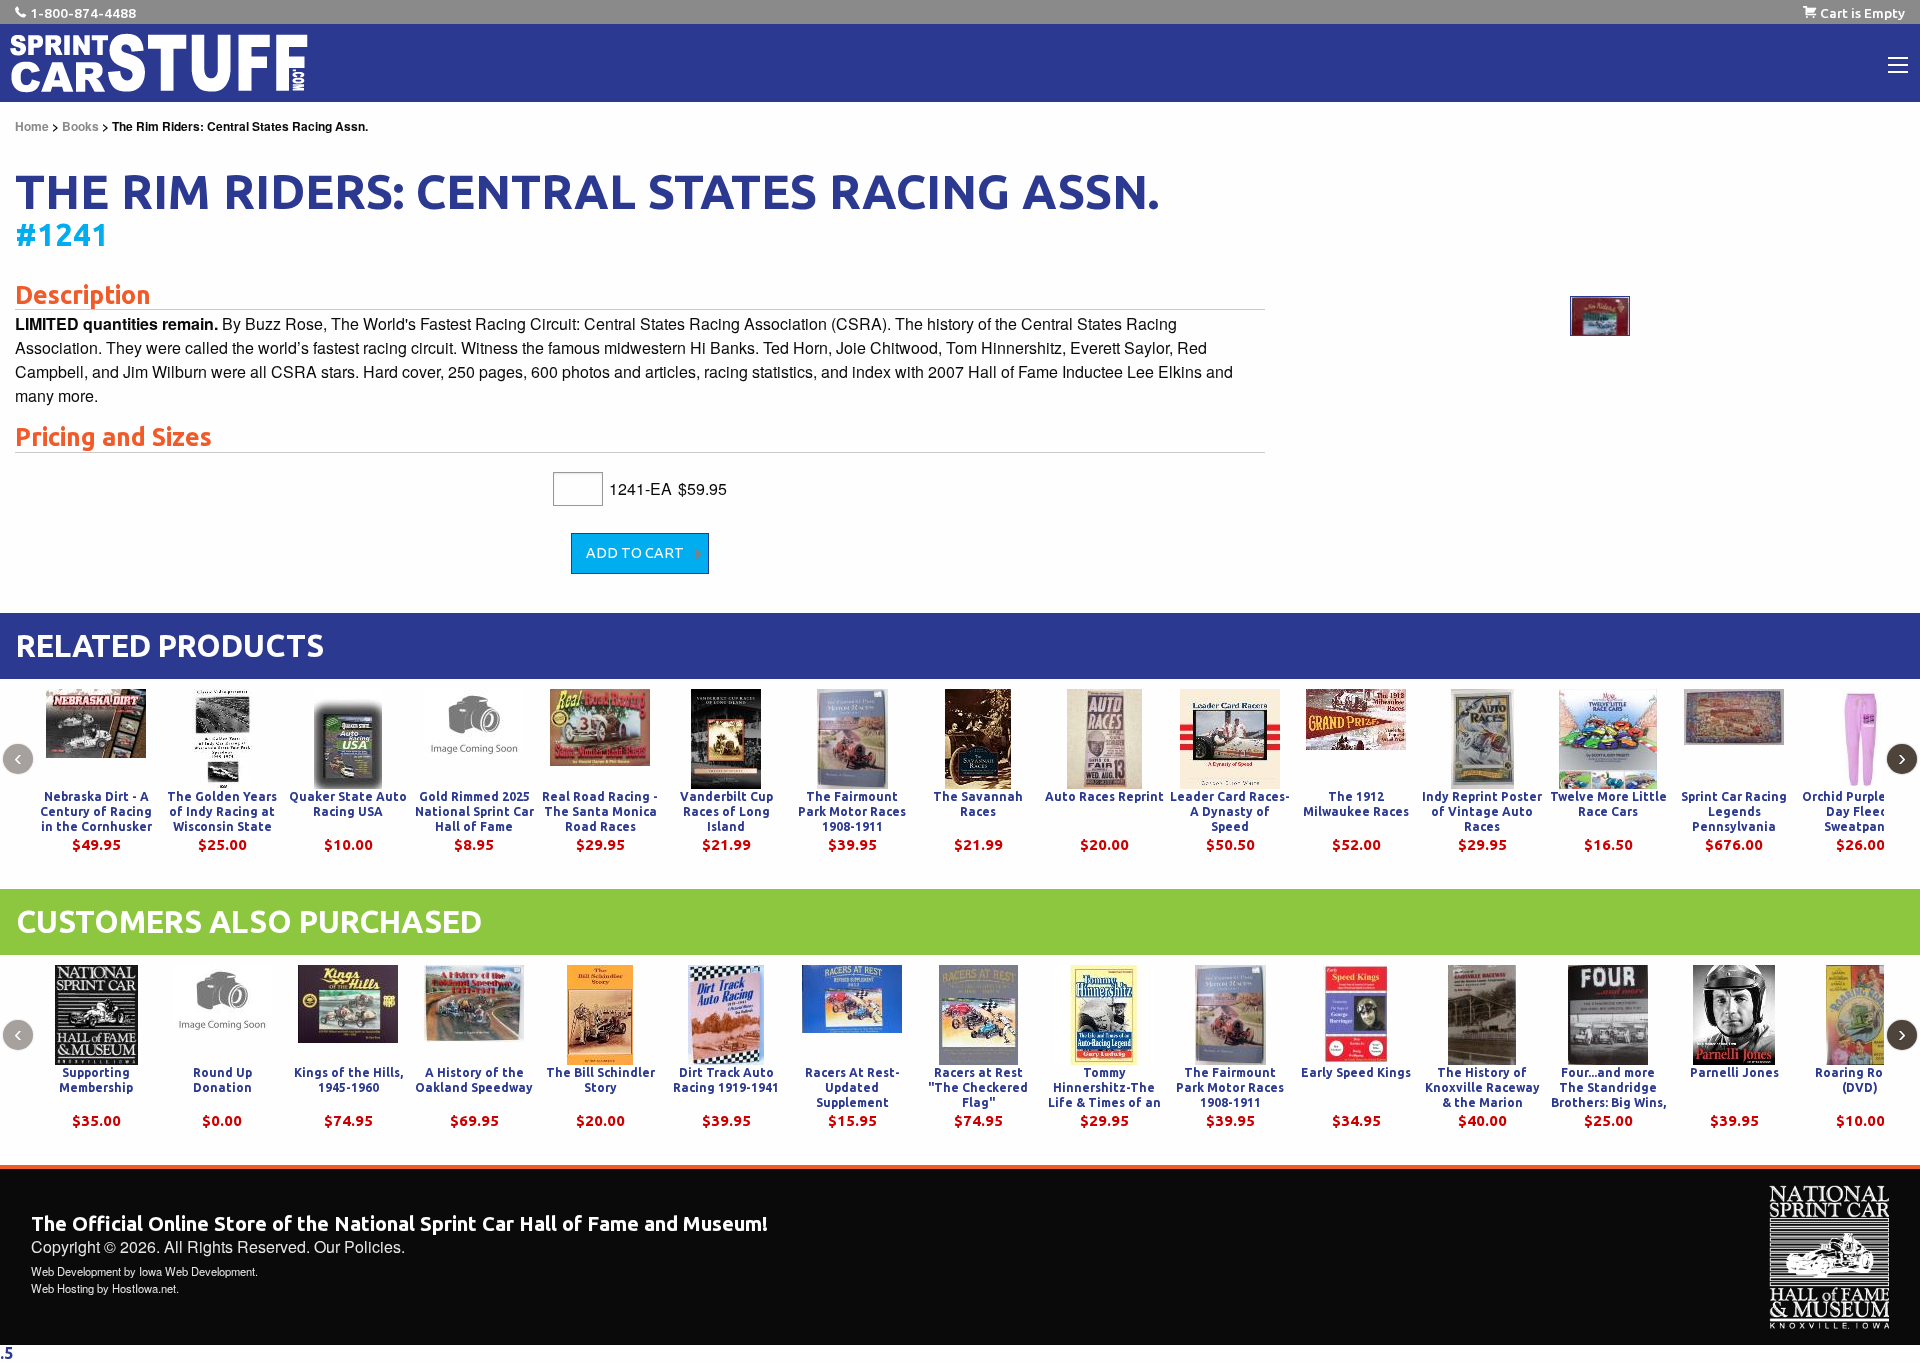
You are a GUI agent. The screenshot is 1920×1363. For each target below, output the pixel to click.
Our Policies (357, 1246)
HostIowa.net (144, 1288)
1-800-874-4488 (83, 13)
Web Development (76, 1271)
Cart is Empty (1862, 13)
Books (80, 126)
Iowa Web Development (197, 1271)
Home (32, 126)
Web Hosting (62, 1288)
